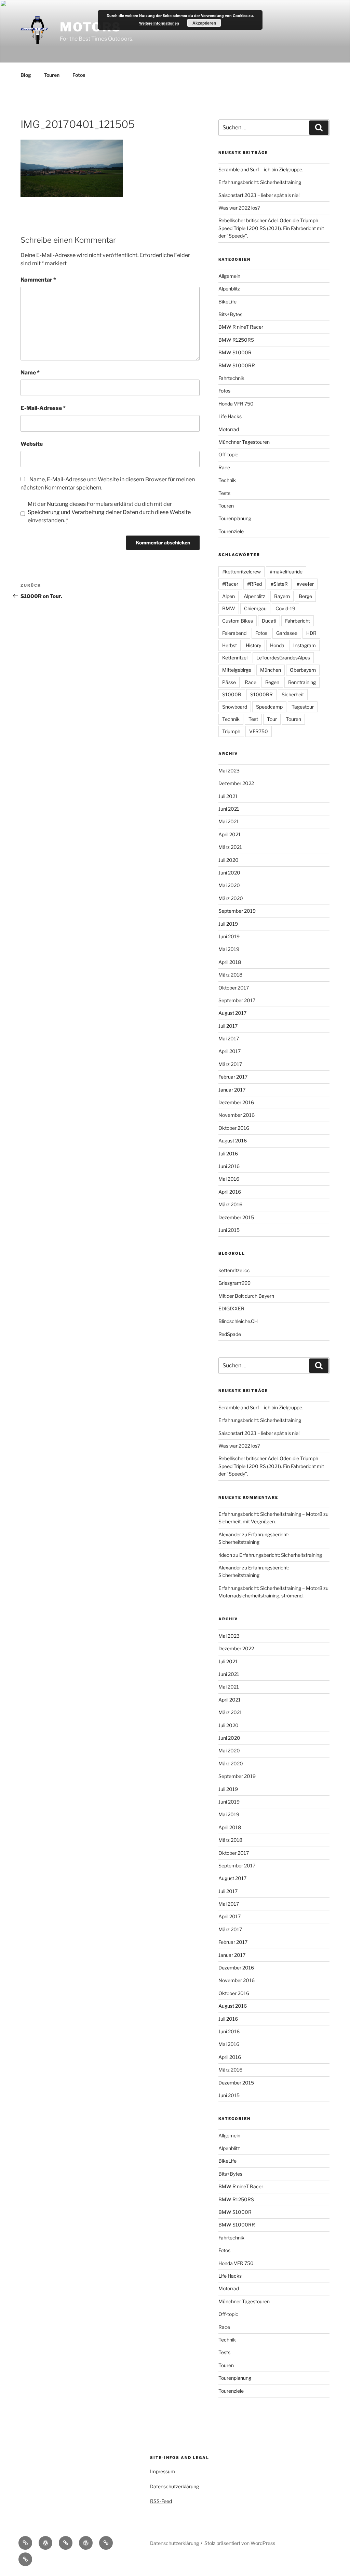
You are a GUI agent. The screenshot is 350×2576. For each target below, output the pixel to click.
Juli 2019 (228, 924)
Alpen (228, 596)
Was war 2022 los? (239, 208)
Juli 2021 (228, 796)
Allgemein (229, 276)
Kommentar (38, 280)
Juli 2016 (228, 1154)
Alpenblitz (229, 289)
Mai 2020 (229, 885)
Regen (272, 682)
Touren (52, 75)
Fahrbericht (298, 621)
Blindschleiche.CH (238, 1321)
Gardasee (287, 633)
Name (30, 373)
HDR (311, 633)
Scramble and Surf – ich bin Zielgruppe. (261, 169)
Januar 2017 (232, 1090)
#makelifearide (286, 572)
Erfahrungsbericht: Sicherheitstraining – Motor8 (270, 1514)
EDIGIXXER (231, 1308)
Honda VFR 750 (236, 404)
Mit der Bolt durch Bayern (246, 1296)
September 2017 (237, 1000)
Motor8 (91, 27)
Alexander (230, 1534)
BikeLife (227, 302)
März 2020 (231, 898)
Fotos (79, 75)
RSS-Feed (161, 2501)
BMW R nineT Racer (241, 327)
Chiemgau (255, 608)
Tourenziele (231, 531)
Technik (227, 480)
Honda (277, 645)
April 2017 (230, 1051)
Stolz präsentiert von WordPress (240, 2543)
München (271, 670)
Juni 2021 (229, 809)
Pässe (229, 682)
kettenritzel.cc (234, 1270)
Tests (224, 493)
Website (32, 444)
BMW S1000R (235, 352)
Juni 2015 (229, 1230)
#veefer (305, 584)
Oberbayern (303, 670)
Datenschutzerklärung (174, 2486)
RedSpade (230, 1334)
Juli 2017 (228, 1026)
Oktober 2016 (234, 1128)
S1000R (232, 694)
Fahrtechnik (231, 378)
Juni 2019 (229, 936)
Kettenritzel (235, 658)
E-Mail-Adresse (43, 408)
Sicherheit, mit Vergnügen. (247, 1521)
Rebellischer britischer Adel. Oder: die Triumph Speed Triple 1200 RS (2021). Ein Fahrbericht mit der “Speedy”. (271, 228)
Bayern (282, 596)
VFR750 (259, 731)
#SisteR (279, 584)
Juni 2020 (229, 873)
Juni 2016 (229, 1166)
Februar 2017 (233, 1077)
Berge (305, 596)
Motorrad (229, 429)
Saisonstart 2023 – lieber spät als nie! (259, 195)
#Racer (230, 584)
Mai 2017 (229, 1038)
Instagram (305, 645)
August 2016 (233, 1141)
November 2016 (237, 1115)
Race (224, 467)
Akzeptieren (204, 23)
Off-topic (228, 454)
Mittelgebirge (237, 670)
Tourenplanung (235, 518)
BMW (229, 608)
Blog (26, 75)
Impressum (163, 2471)
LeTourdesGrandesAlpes (283, 658)
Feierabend (234, 633)
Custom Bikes (238, 621)
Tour (272, 719)
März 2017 (230, 1064)
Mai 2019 (229, 949)
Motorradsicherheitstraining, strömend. (261, 1596)
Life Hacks (230, 416)
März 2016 (230, 1204)
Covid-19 (285, 608)
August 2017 (232, 1013)
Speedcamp (269, 707)
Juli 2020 (228, 860)
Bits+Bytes (230, 314)
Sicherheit (293, 694)
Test (253, 719)
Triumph (231, 731)
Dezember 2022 (236, 783)
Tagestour (303, 707)
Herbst (230, 645)
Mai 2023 (229, 771)
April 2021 (230, 834)
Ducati (269, 621)
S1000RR (261, 694)
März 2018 (230, 975)
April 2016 (230, 1192)
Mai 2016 (229, 1179)
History (253, 645)
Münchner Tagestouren (244, 442)
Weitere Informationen (159, 23)
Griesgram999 (234, 1283)
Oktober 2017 (234, 988)
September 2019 (237, 911)
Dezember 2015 (236, 1217)
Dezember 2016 (236, 1102)
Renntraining (302, 682)
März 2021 (230, 847)
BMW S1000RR (237, 365)
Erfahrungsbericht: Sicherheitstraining (260, 182)
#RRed (254, 584)
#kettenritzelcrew (241, 572)
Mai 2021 (229, 821)
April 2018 (230, 962)
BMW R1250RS (236, 340)
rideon (225, 1555)
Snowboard (235, 707)
